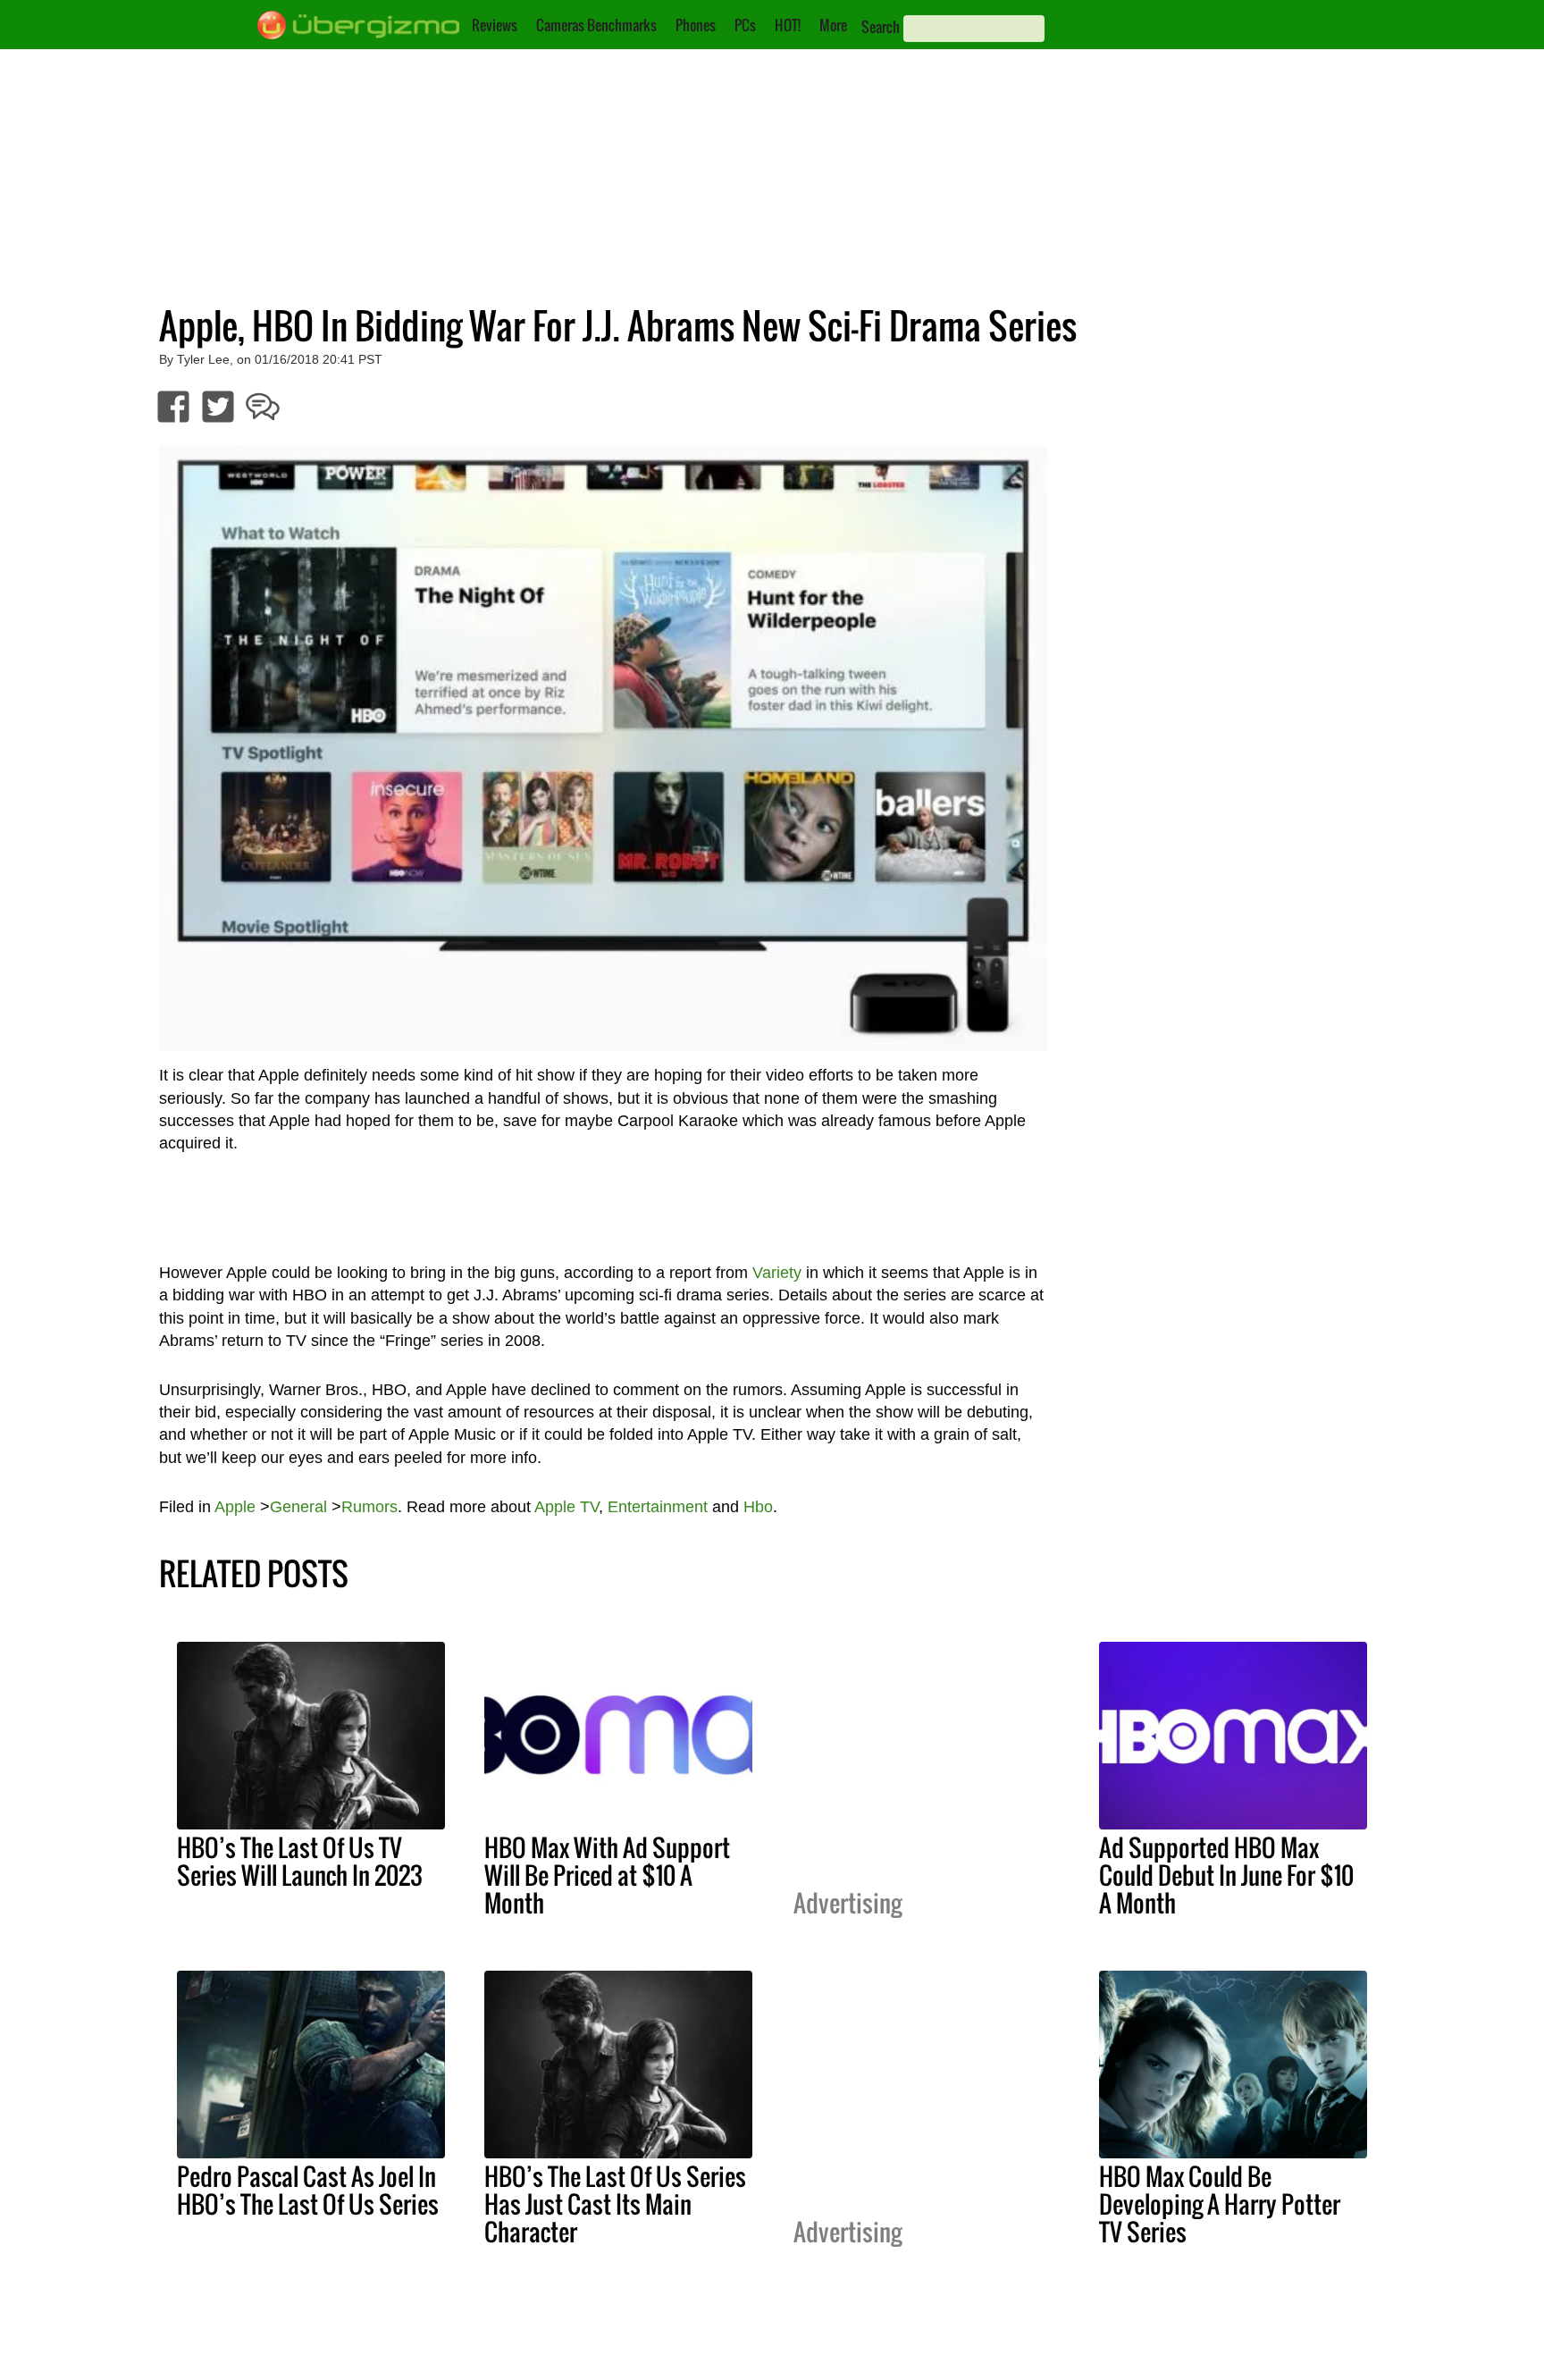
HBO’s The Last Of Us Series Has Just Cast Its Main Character (615, 2204)
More (833, 25)
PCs (745, 25)
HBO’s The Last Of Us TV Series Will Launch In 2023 (300, 1861)
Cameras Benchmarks (596, 25)
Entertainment (658, 1507)
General (298, 1507)
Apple (235, 1507)
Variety (777, 1273)
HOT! (788, 25)
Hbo (758, 1507)
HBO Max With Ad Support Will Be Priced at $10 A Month (607, 1875)
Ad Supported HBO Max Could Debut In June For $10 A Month (1226, 1875)
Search (881, 27)
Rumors (369, 1507)
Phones (696, 25)
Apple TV (566, 1507)
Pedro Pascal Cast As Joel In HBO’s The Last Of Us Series (308, 2190)
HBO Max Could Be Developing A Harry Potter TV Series (1220, 2204)
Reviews (495, 25)
